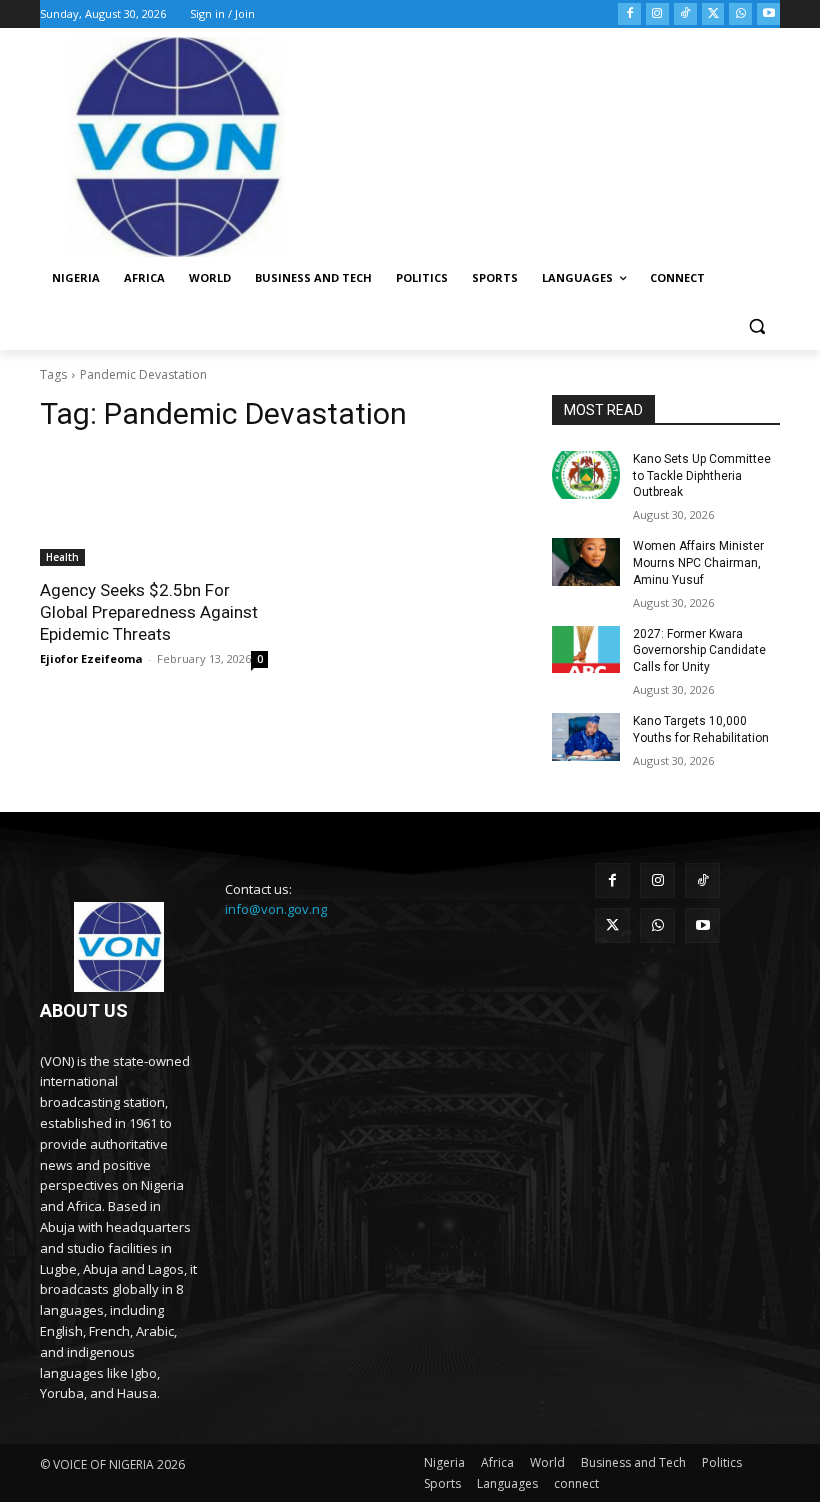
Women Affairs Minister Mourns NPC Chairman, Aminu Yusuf (698, 563)
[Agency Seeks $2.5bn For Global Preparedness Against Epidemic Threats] (154, 509)
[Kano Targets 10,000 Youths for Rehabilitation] (586, 737)
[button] (756, 326)
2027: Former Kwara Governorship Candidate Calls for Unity (699, 651)
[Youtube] (768, 14)
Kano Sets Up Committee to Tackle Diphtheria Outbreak (702, 476)
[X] (713, 14)
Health (62, 557)
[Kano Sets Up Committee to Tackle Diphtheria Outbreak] (586, 475)
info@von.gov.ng (276, 909)
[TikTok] (685, 14)
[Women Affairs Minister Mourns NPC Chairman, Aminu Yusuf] (586, 562)
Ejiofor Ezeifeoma (91, 658)
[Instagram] (657, 14)
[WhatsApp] (740, 14)
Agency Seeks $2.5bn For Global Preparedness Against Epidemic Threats (149, 612)
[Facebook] (629, 14)
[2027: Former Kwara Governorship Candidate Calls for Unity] (586, 650)
